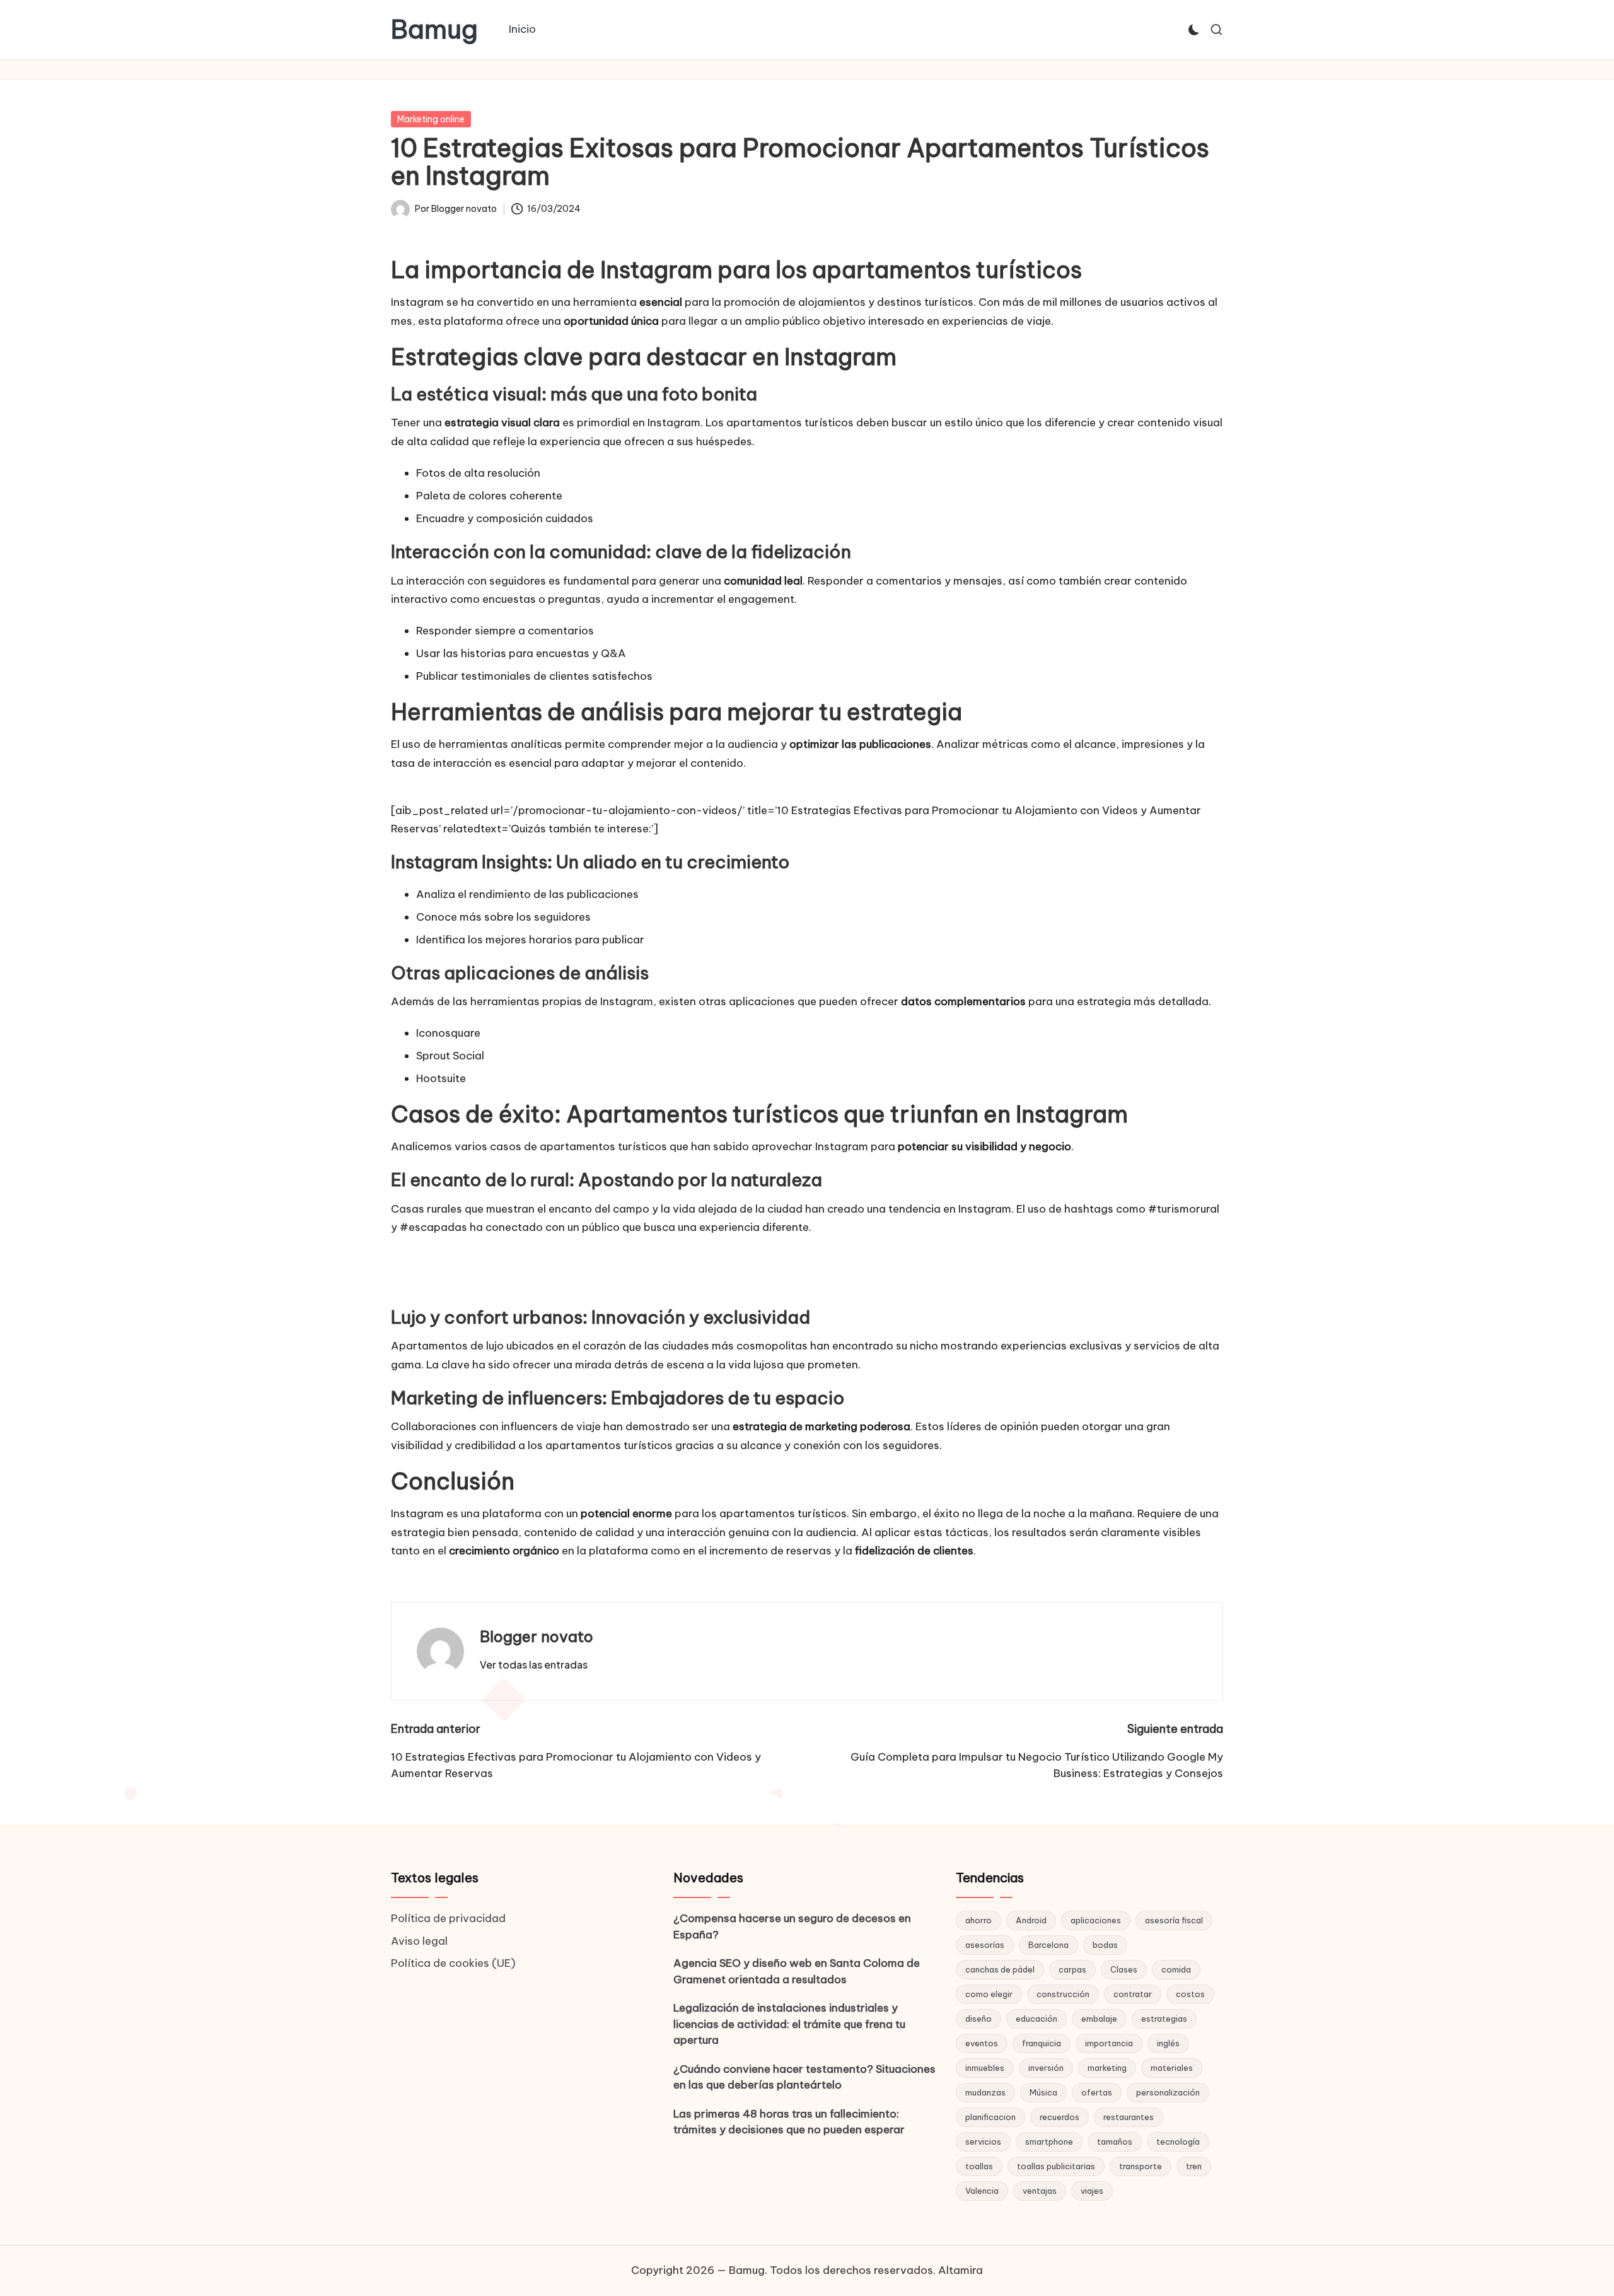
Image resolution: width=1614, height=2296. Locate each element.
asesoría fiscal (1174, 1920)
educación (1036, 2019)
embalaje (1099, 2019)
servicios (983, 2142)
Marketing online (431, 119)
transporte (1141, 2166)
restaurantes (1129, 2117)
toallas (979, 2166)
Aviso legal (419, 1941)
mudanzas (985, 2092)
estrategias (1164, 2019)
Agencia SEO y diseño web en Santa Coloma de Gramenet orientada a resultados (797, 1971)
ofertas (1097, 2092)
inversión (1046, 2068)
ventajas (1040, 2191)
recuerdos (1060, 2117)
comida (1176, 1969)
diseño (978, 2019)
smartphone (1049, 2142)
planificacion (990, 2117)
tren (1194, 2166)
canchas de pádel (1000, 1969)
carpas (1072, 1969)
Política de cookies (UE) (453, 1963)
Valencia (982, 2191)
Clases (1124, 1969)
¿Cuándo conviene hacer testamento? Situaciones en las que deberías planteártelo (804, 2077)
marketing (1107, 2068)
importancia (1109, 2043)
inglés (1168, 2043)
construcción (1063, 1994)
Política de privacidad (448, 1918)
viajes (1092, 2191)
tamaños (1115, 2142)
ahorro (978, 1920)
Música (1043, 2092)
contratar (1133, 1994)
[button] (534, 1665)
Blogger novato (537, 1636)
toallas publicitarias (1056, 2166)
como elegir (989, 1994)
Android (1031, 1920)
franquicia (1042, 2043)
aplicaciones (1096, 1920)
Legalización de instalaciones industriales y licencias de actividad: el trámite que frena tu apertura (789, 2024)
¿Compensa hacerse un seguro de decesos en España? (792, 1926)
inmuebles (985, 2068)
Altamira (961, 2270)
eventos (982, 2043)
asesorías (985, 1945)
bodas (1105, 1945)
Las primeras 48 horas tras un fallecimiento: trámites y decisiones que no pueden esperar (789, 2122)
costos (1190, 1994)
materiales (1172, 2068)
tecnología (1178, 2142)
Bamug (434, 30)
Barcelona (1048, 1945)
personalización (1168, 2092)
